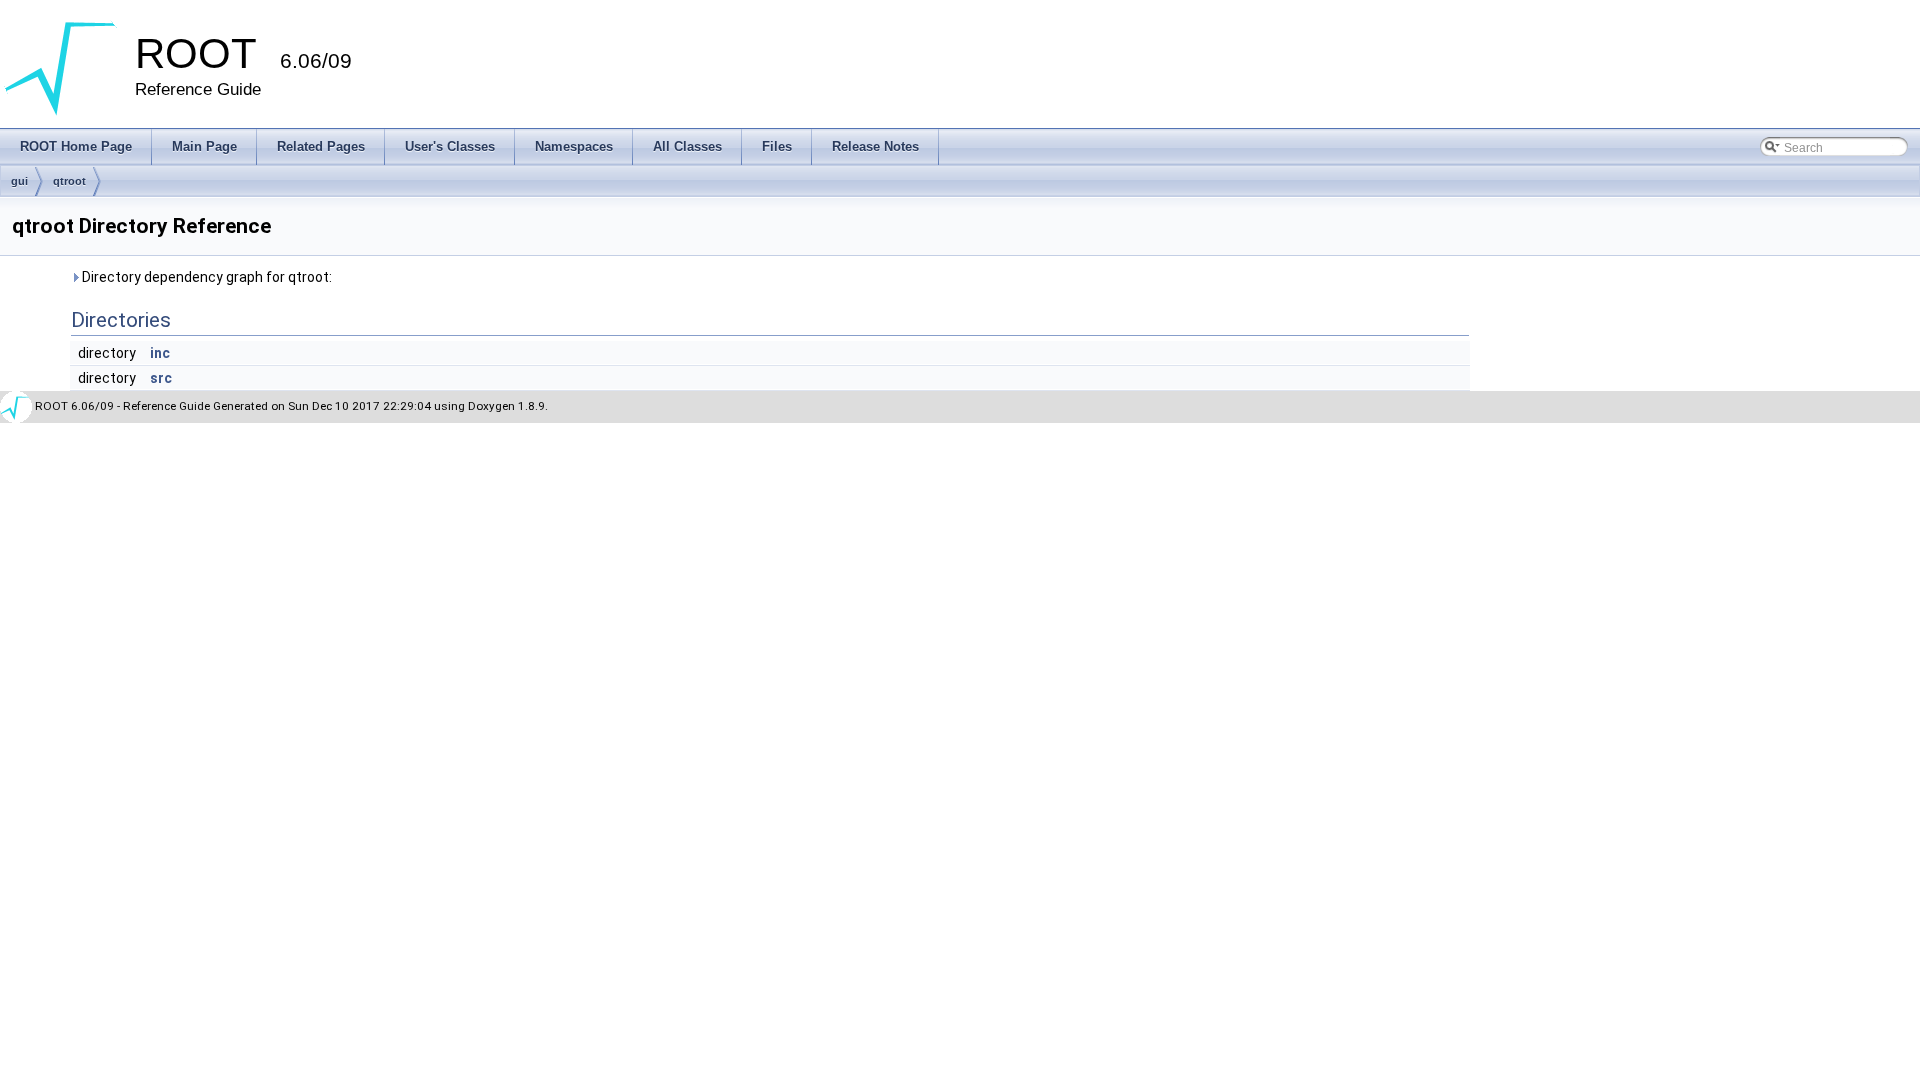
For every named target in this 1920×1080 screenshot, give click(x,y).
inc (160, 353)
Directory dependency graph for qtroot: (205, 277)
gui (19, 181)
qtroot (69, 181)
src (161, 378)
